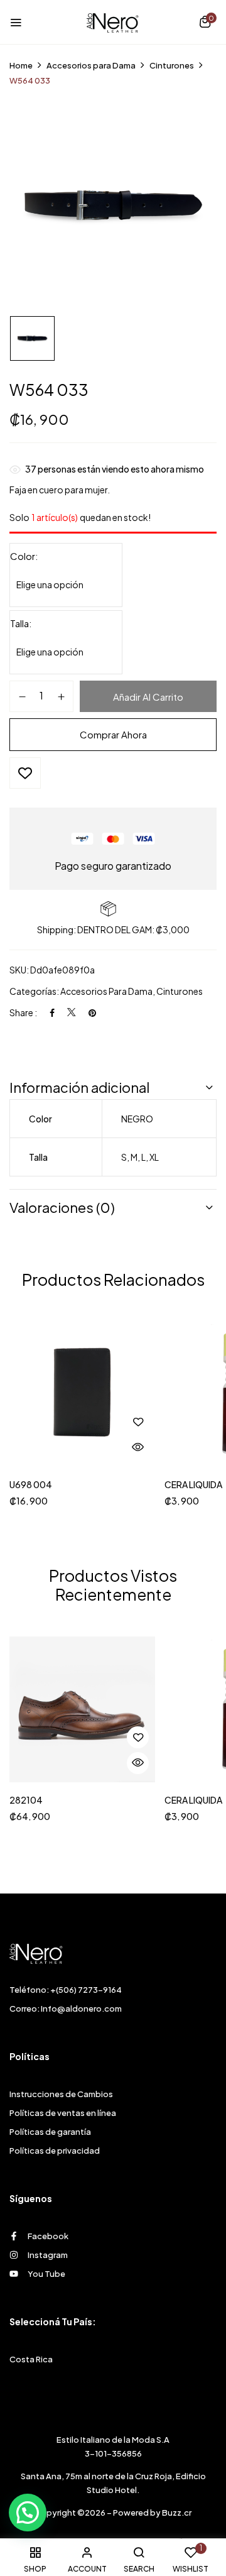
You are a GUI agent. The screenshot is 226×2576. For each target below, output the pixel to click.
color (23, 556)
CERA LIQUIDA (193, 1485)
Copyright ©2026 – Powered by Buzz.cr (113, 2513)
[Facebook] (52, 1012)
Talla (19, 623)
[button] (205, 23)
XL (154, 1157)
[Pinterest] (92, 1012)
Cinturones (172, 65)
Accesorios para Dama (91, 65)
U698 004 (31, 1485)
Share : (23, 1012)
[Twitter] (72, 1012)
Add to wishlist (25, 773)
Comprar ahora (113, 734)
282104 (26, 1800)
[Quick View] (138, 1448)
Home (21, 65)
